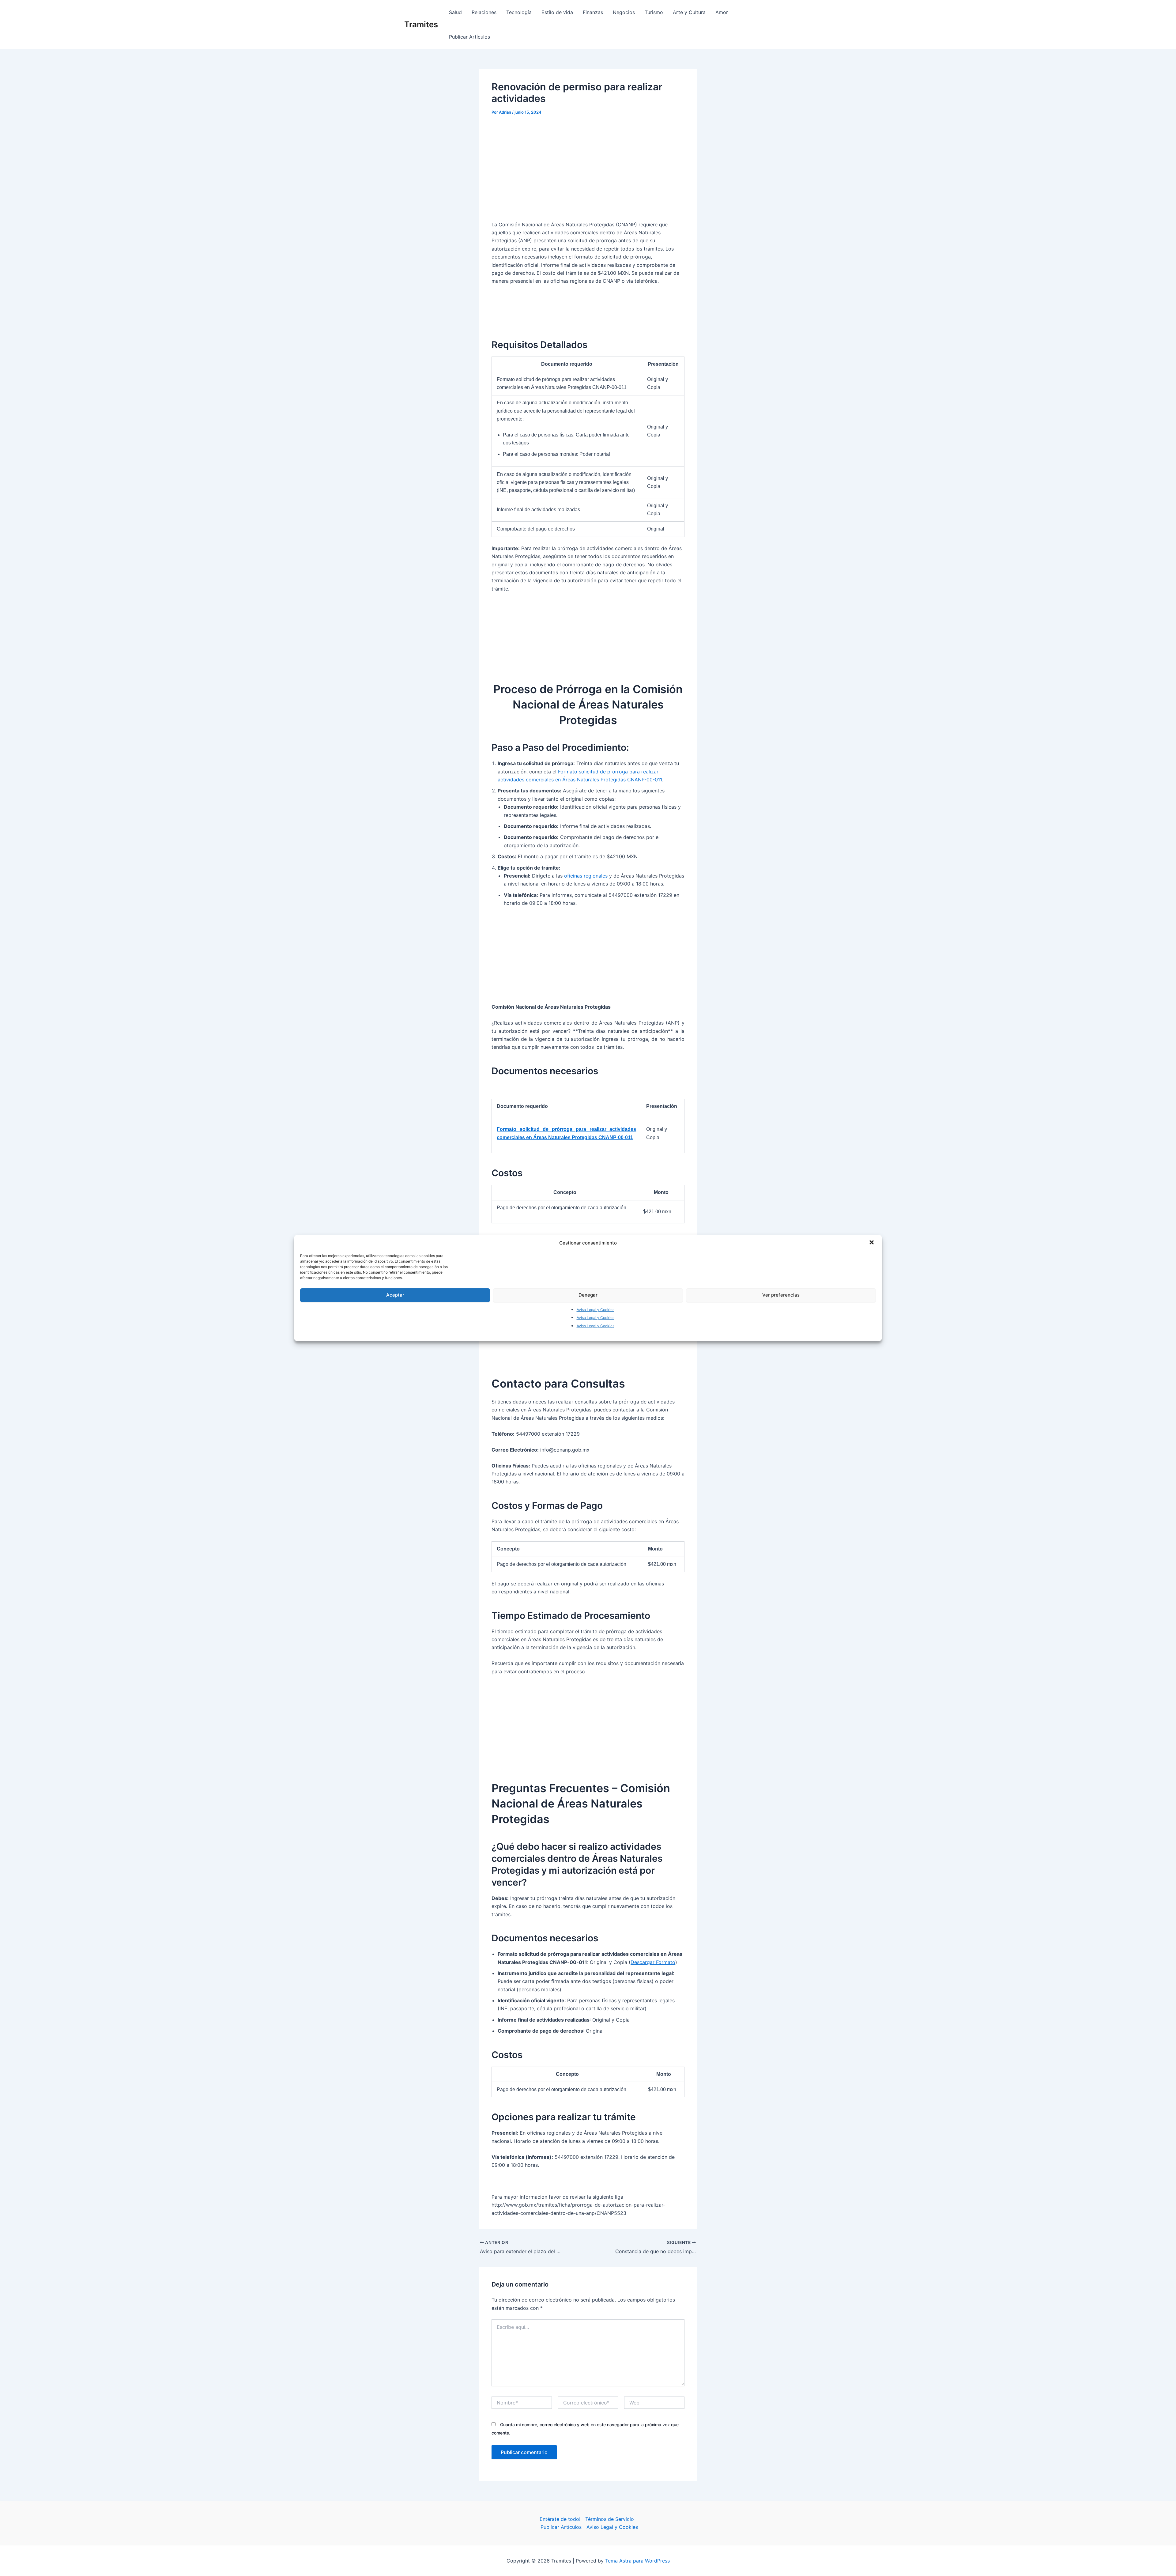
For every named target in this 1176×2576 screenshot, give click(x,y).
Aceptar (395, 1295)
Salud (455, 12)
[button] (872, 1243)
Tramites (421, 24)
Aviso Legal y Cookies (596, 1310)
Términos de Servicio (610, 2519)
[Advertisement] (588, 168)
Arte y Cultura (689, 12)
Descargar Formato (653, 1962)
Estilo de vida (557, 12)
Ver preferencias (781, 1295)
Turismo (654, 12)
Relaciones (484, 12)
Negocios (624, 12)
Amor (722, 12)
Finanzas (593, 12)
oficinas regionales (586, 876)
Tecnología (519, 12)
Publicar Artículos (469, 37)
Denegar (588, 1295)
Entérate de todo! (560, 2519)
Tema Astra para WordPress (637, 2561)
